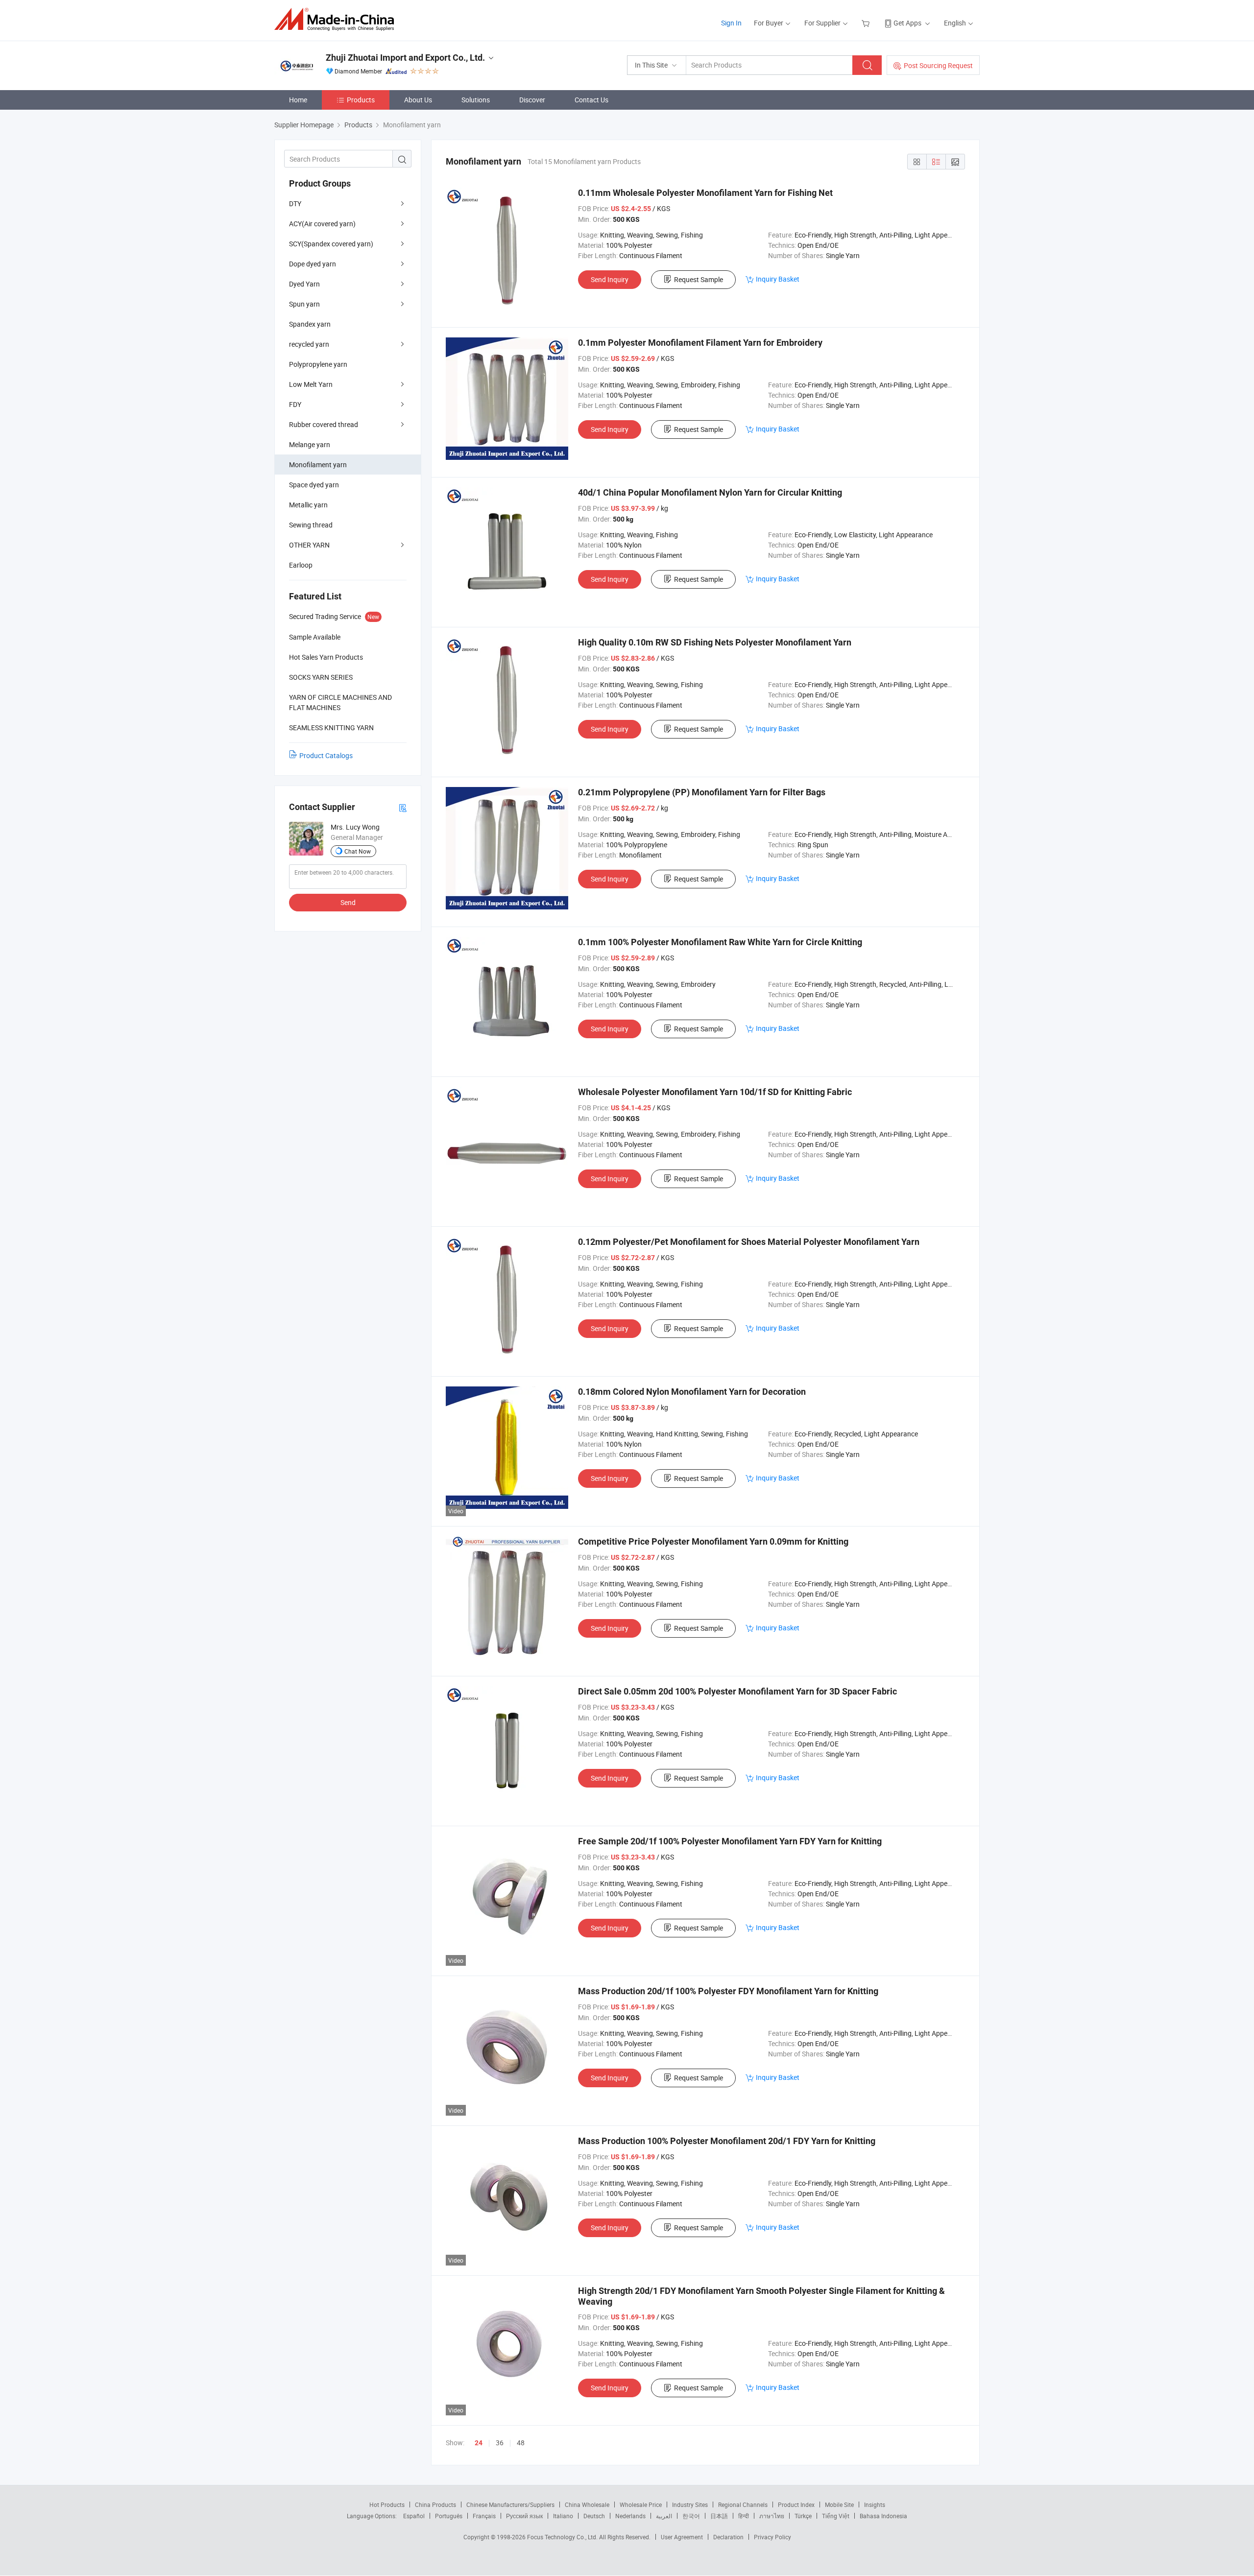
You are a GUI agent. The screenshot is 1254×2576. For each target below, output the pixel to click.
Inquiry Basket (778, 279)
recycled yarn (309, 344)
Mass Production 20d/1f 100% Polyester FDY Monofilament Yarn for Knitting (728, 1991)
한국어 (691, 2516)
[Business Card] (403, 807)
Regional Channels (743, 2504)
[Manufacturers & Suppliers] (337, 19)
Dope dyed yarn (313, 264)
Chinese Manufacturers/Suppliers (510, 2504)
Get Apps (907, 23)
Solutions (476, 100)
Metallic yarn (308, 505)
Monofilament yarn (318, 465)
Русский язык (524, 2516)
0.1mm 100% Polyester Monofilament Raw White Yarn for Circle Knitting (720, 942)
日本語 (719, 2516)
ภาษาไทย (772, 2516)
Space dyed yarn (314, 485)
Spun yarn (304, 304)
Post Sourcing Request (938, 65)
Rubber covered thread (324, 424)
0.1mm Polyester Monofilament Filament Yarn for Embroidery (700, 343)
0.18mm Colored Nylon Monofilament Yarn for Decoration (692, 1392)
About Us (418, 100)
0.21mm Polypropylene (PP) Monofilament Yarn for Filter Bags (702, 792)
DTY (295, 203)
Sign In (731, 23)
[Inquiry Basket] (867, 23)
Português (449, 2516)
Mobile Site (839, 2504)
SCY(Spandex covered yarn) (331, 244)
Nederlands (630, 2516)
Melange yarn (310, 444)
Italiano (563, 2516)
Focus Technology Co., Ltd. (563, 2537)
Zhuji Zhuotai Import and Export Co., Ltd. (405, 58)
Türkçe (803, 2516)
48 (521, 2443)
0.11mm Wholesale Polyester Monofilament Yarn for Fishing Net (705, 193)
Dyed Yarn (304, 284)
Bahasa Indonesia (883, 2516)
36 (500, 2443)
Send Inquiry (610, 279)
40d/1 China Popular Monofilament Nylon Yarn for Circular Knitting (710, 492)
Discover (532, 100)
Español (414, 2516)
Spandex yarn (310, 324)
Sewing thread (311, 525)
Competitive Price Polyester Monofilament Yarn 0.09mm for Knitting (713, 1541)
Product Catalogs (326, 755)
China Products (435, 2504)
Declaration (728, 2537)
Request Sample (699, 279)
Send (348, 902)
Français (484, 2516)
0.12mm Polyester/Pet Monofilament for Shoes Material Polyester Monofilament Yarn (749, 1242)
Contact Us (591, 100)
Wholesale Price (641, 2504)
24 (479, 2443)
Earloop (301, 565)
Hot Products (387, 2504)
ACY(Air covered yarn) (322, 224)
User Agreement (682, 2537)
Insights (875, 2504)
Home (298, 100)
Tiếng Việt (836, 2516)
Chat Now (358, 851)
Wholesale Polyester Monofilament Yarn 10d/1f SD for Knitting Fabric (715, 1092)
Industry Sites (690, 2504)
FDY (295, 404)
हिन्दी (744, 2516)
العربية (664, 2516)
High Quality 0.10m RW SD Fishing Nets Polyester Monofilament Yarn (715, 642)
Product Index (796, 2504)
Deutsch (594, 2516)
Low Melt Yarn (311, 384)
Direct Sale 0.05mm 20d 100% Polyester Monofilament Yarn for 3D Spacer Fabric (737, 1691)
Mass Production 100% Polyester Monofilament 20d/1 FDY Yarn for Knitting (727, 2141)
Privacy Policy (772, 2537)
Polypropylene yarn (318, 364)
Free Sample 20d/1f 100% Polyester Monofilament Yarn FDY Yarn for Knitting (730, 1841)
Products (361, 100)
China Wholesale (587, 2504)
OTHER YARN (309, 545)
